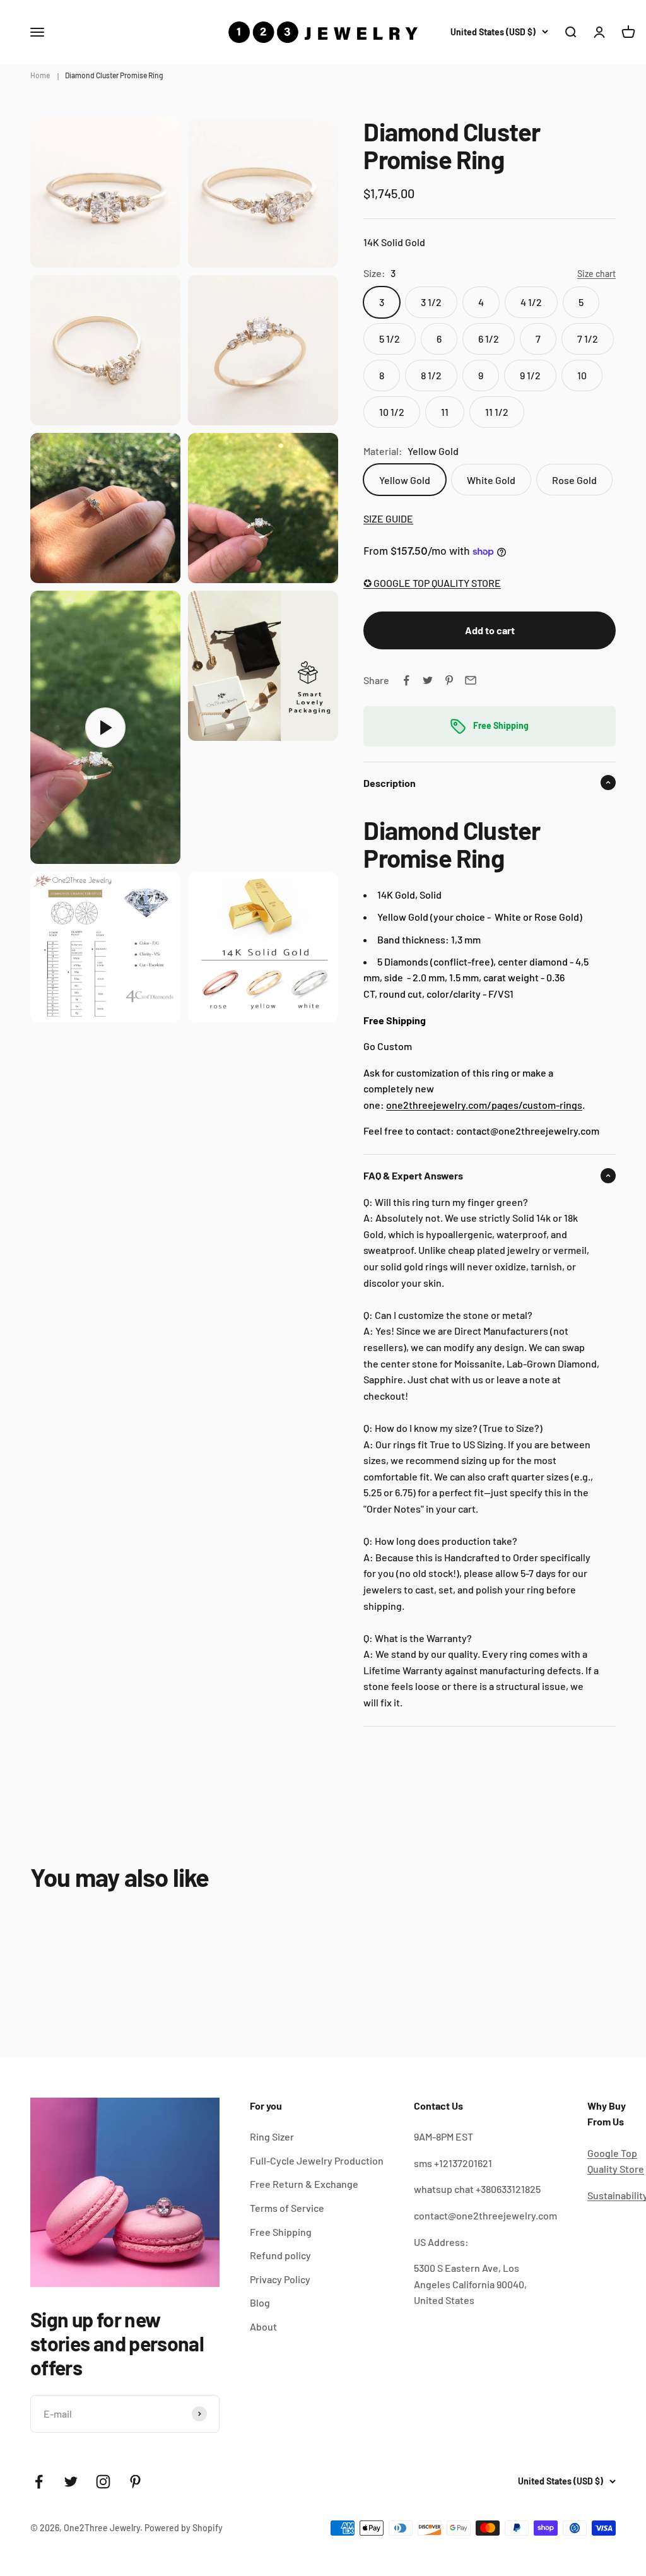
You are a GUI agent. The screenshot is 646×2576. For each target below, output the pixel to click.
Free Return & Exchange (304, 2184)
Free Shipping (281, 2232)
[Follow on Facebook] (39, 2482)
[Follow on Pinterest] (135, 2482)
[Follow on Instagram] (103, 2482)
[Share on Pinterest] (449, 680)
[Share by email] (471, 680)
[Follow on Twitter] (71, 2482)
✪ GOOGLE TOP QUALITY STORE (432, 583)
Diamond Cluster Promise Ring (114, 75)
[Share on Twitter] (428, 680)
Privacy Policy (280, 2279)
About (263, 2326)
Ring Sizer (272, 2136)
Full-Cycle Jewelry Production (317, 2160)
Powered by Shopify (184, 2528)
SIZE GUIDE (388, 518)
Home (40, 75)
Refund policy (280, 2255)
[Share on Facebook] (406, 680)
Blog (260, 2302)
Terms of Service (287, 2208)
